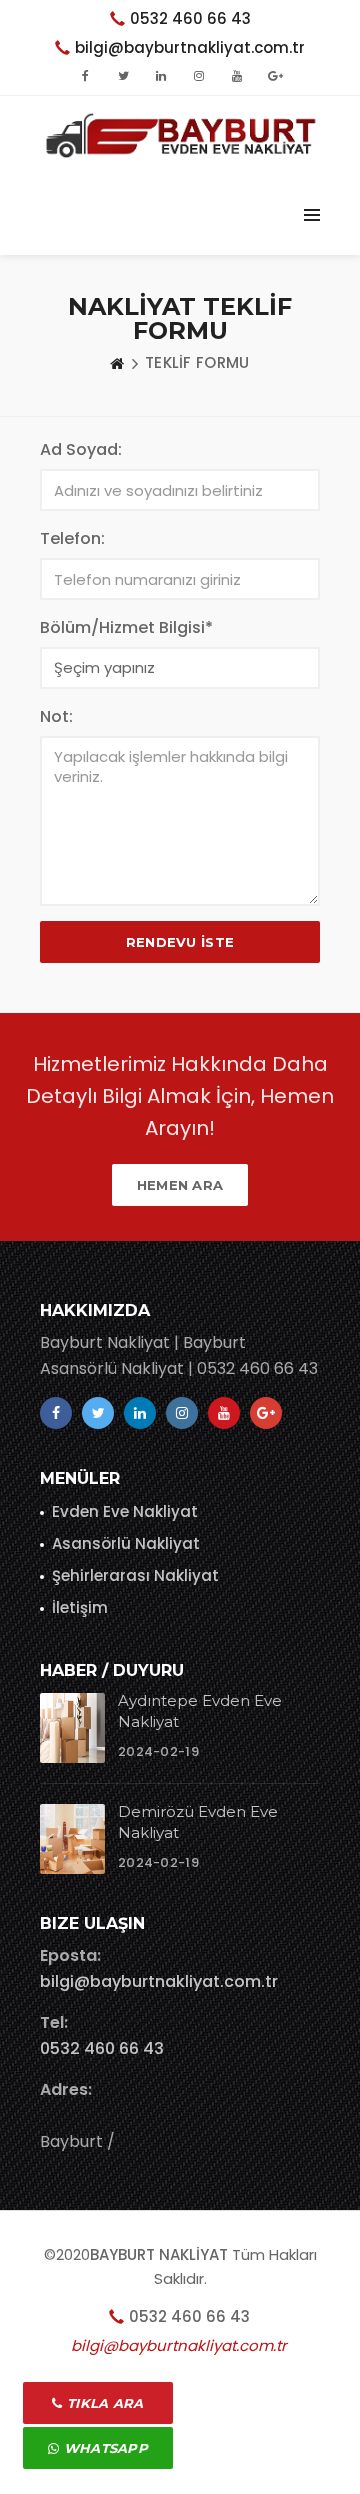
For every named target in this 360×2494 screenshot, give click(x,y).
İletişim (80, 1607)
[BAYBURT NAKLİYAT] (180, 135)
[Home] (117, 363)
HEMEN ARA (180, 1185)
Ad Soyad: (81, 449)
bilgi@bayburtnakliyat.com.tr (159, 1981)
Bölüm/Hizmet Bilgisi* (126, 627)
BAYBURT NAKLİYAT (159, 2254)
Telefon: (72, 538)
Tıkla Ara (103, 2403)
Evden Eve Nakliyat (125, 1511)
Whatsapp (103, 2448)
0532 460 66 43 (190, 18)
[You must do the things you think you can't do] (72, 1728)
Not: (56, 716)
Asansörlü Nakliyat (126, 1543)
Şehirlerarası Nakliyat (135, 1575)
